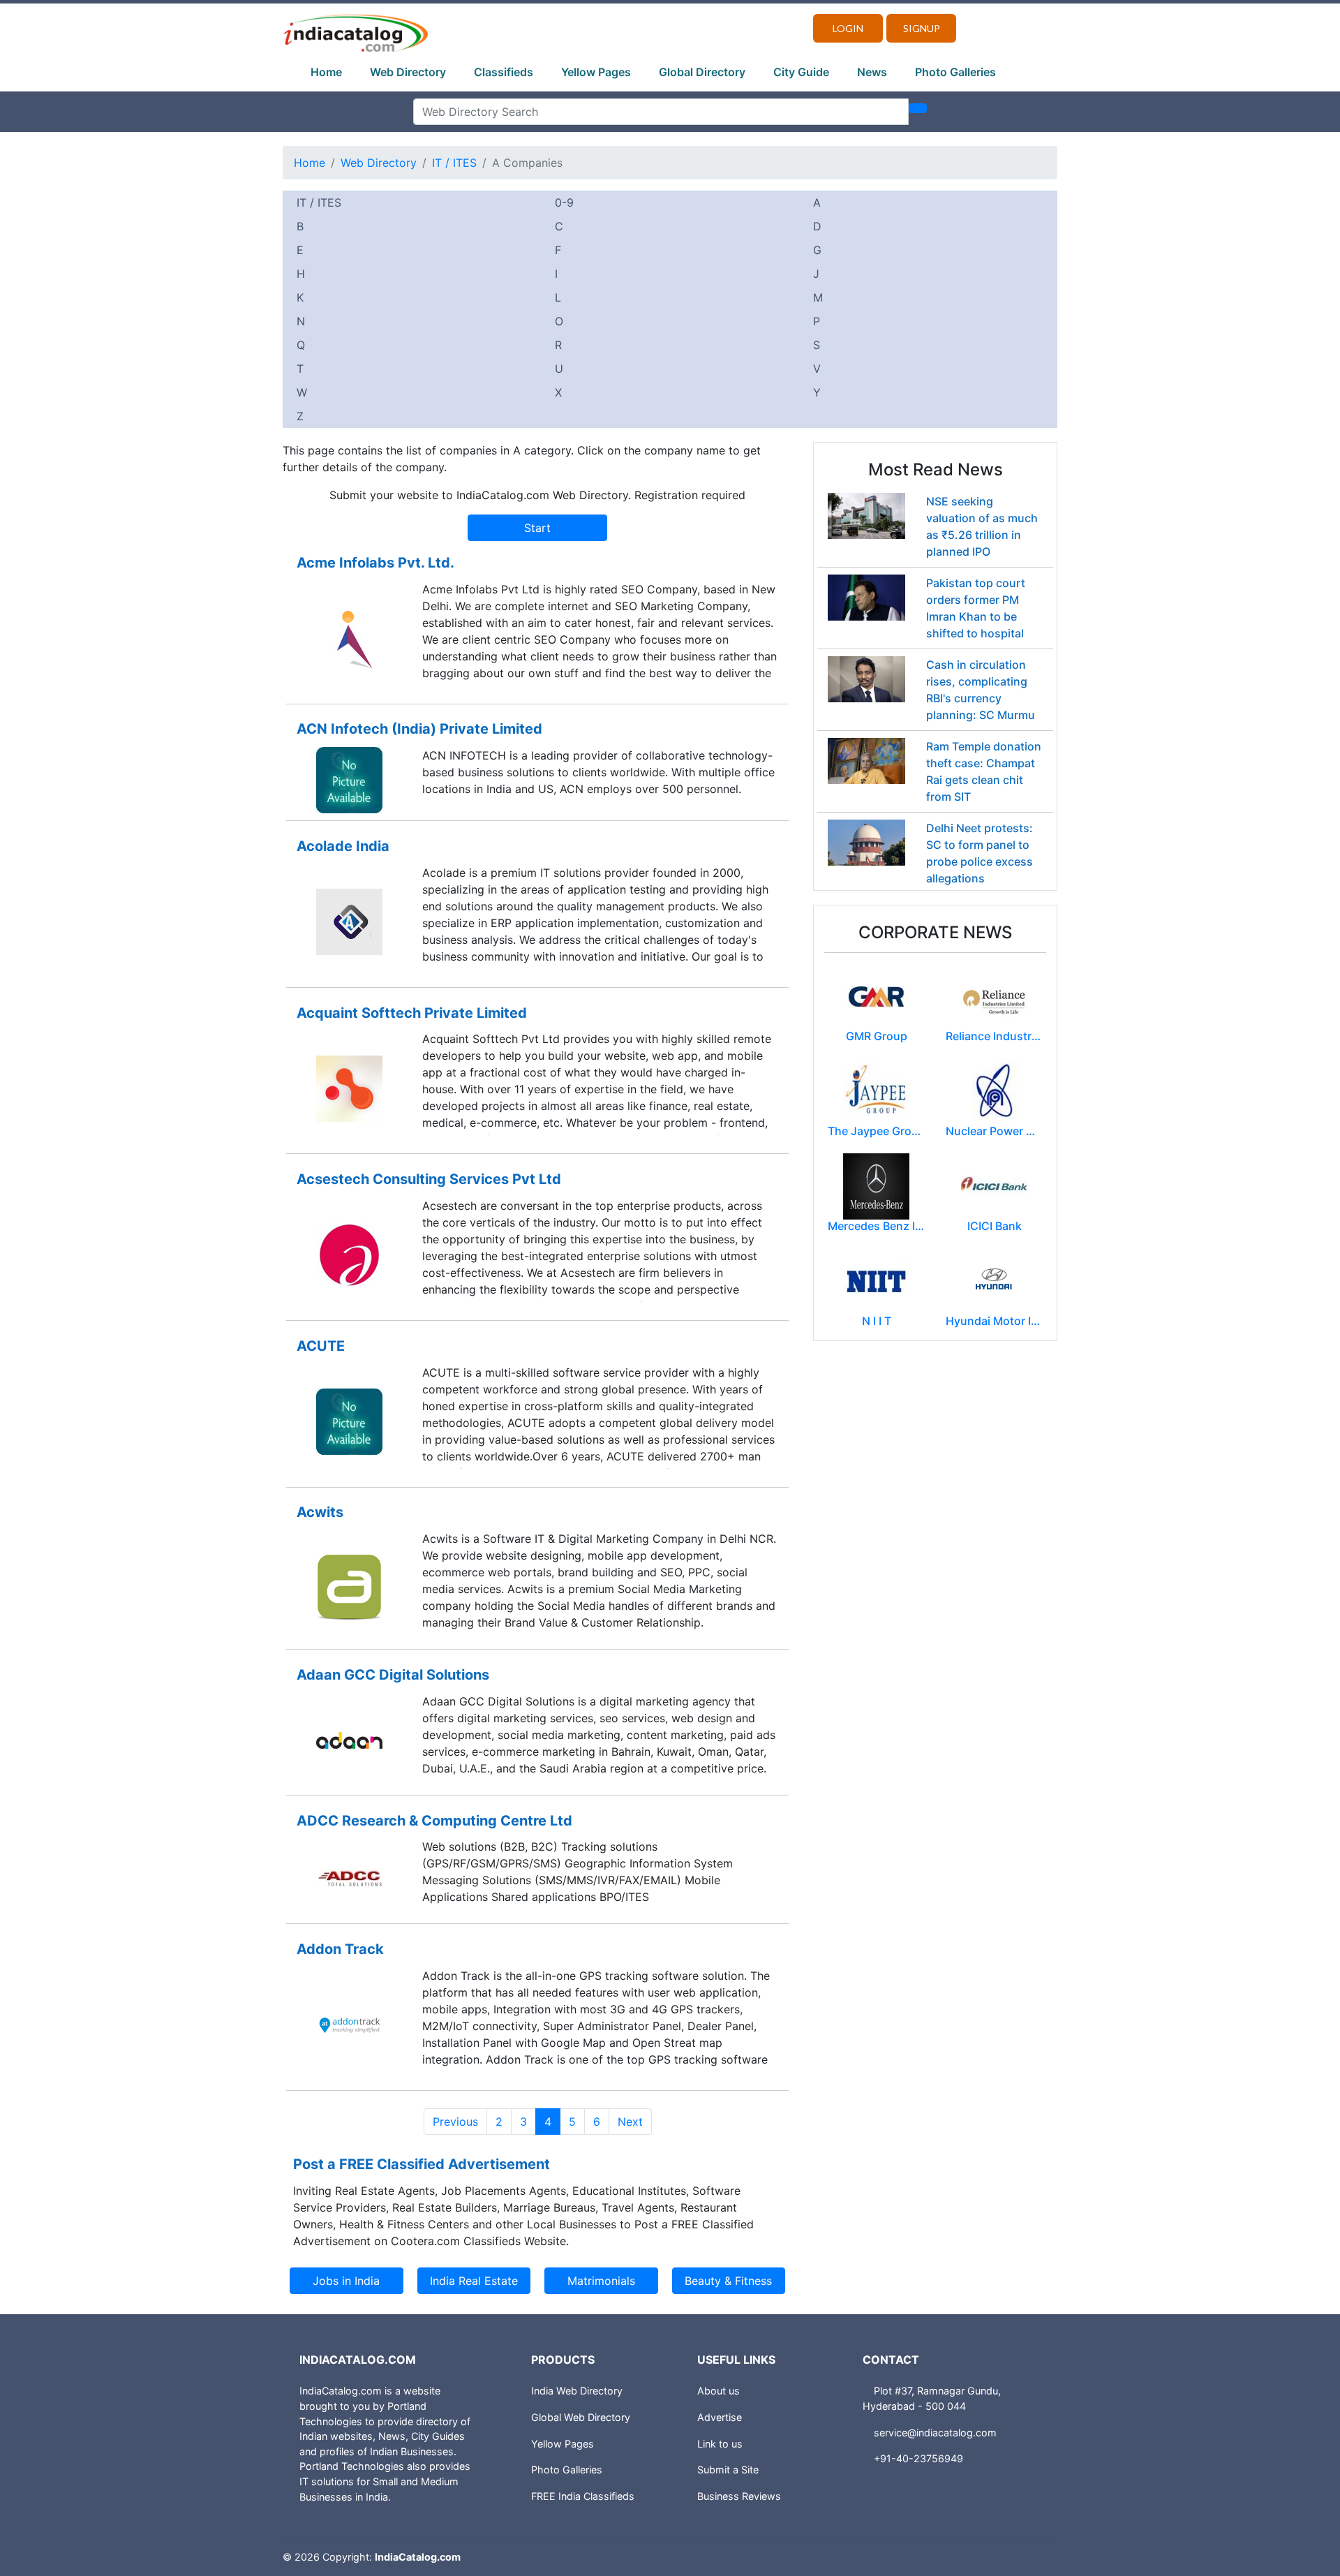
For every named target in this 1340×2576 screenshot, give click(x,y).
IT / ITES (454, 163)
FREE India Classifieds (583, 2496)
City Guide (801, 72)
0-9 (564, 202)
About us (719, 2391)
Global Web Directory (581, 2417)
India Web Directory (577, 2391)
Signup (922, 28)
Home (326, 72)
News (872, 72)
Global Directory (702, 72)
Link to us (720, 2444)
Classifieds (504, 72)
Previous (455, 2122)
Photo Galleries (955, 72)
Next (630, 2122)
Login (848, 28)
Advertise (720, 2417)
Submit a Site (728, 2470)
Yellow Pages (596, 72)
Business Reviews (739, 2496)
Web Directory (408, 72)
